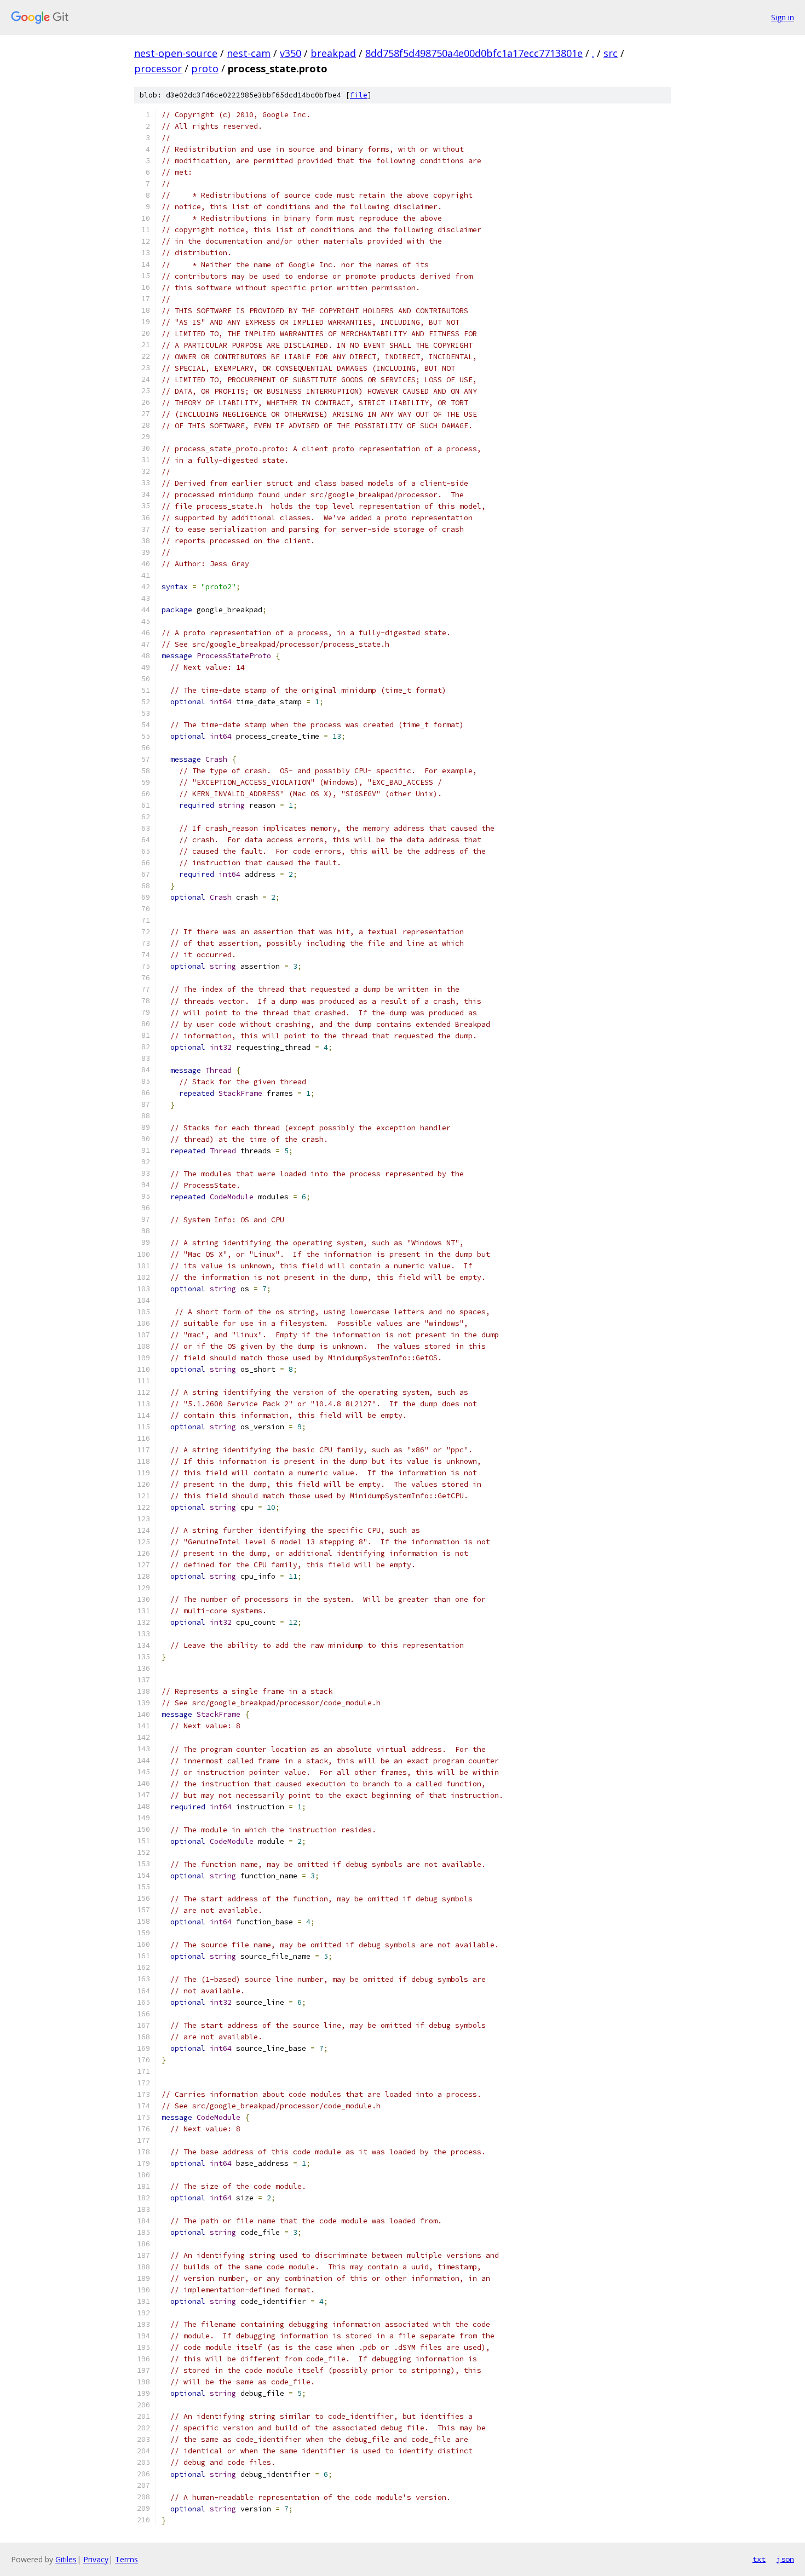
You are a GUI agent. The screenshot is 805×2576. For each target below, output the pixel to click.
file (359, 95)
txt (759, 2559)
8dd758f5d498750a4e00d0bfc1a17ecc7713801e (474, 53)
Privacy (96, 2559)
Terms (127, 2559)
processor (158, 68)
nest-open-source (176, 53)
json (785, 2559)
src (611, 53)
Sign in (783, 17)
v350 (291, 53)
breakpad (333, 53)
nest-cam (249, 53)
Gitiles (66, 2559)
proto (205, 68)
